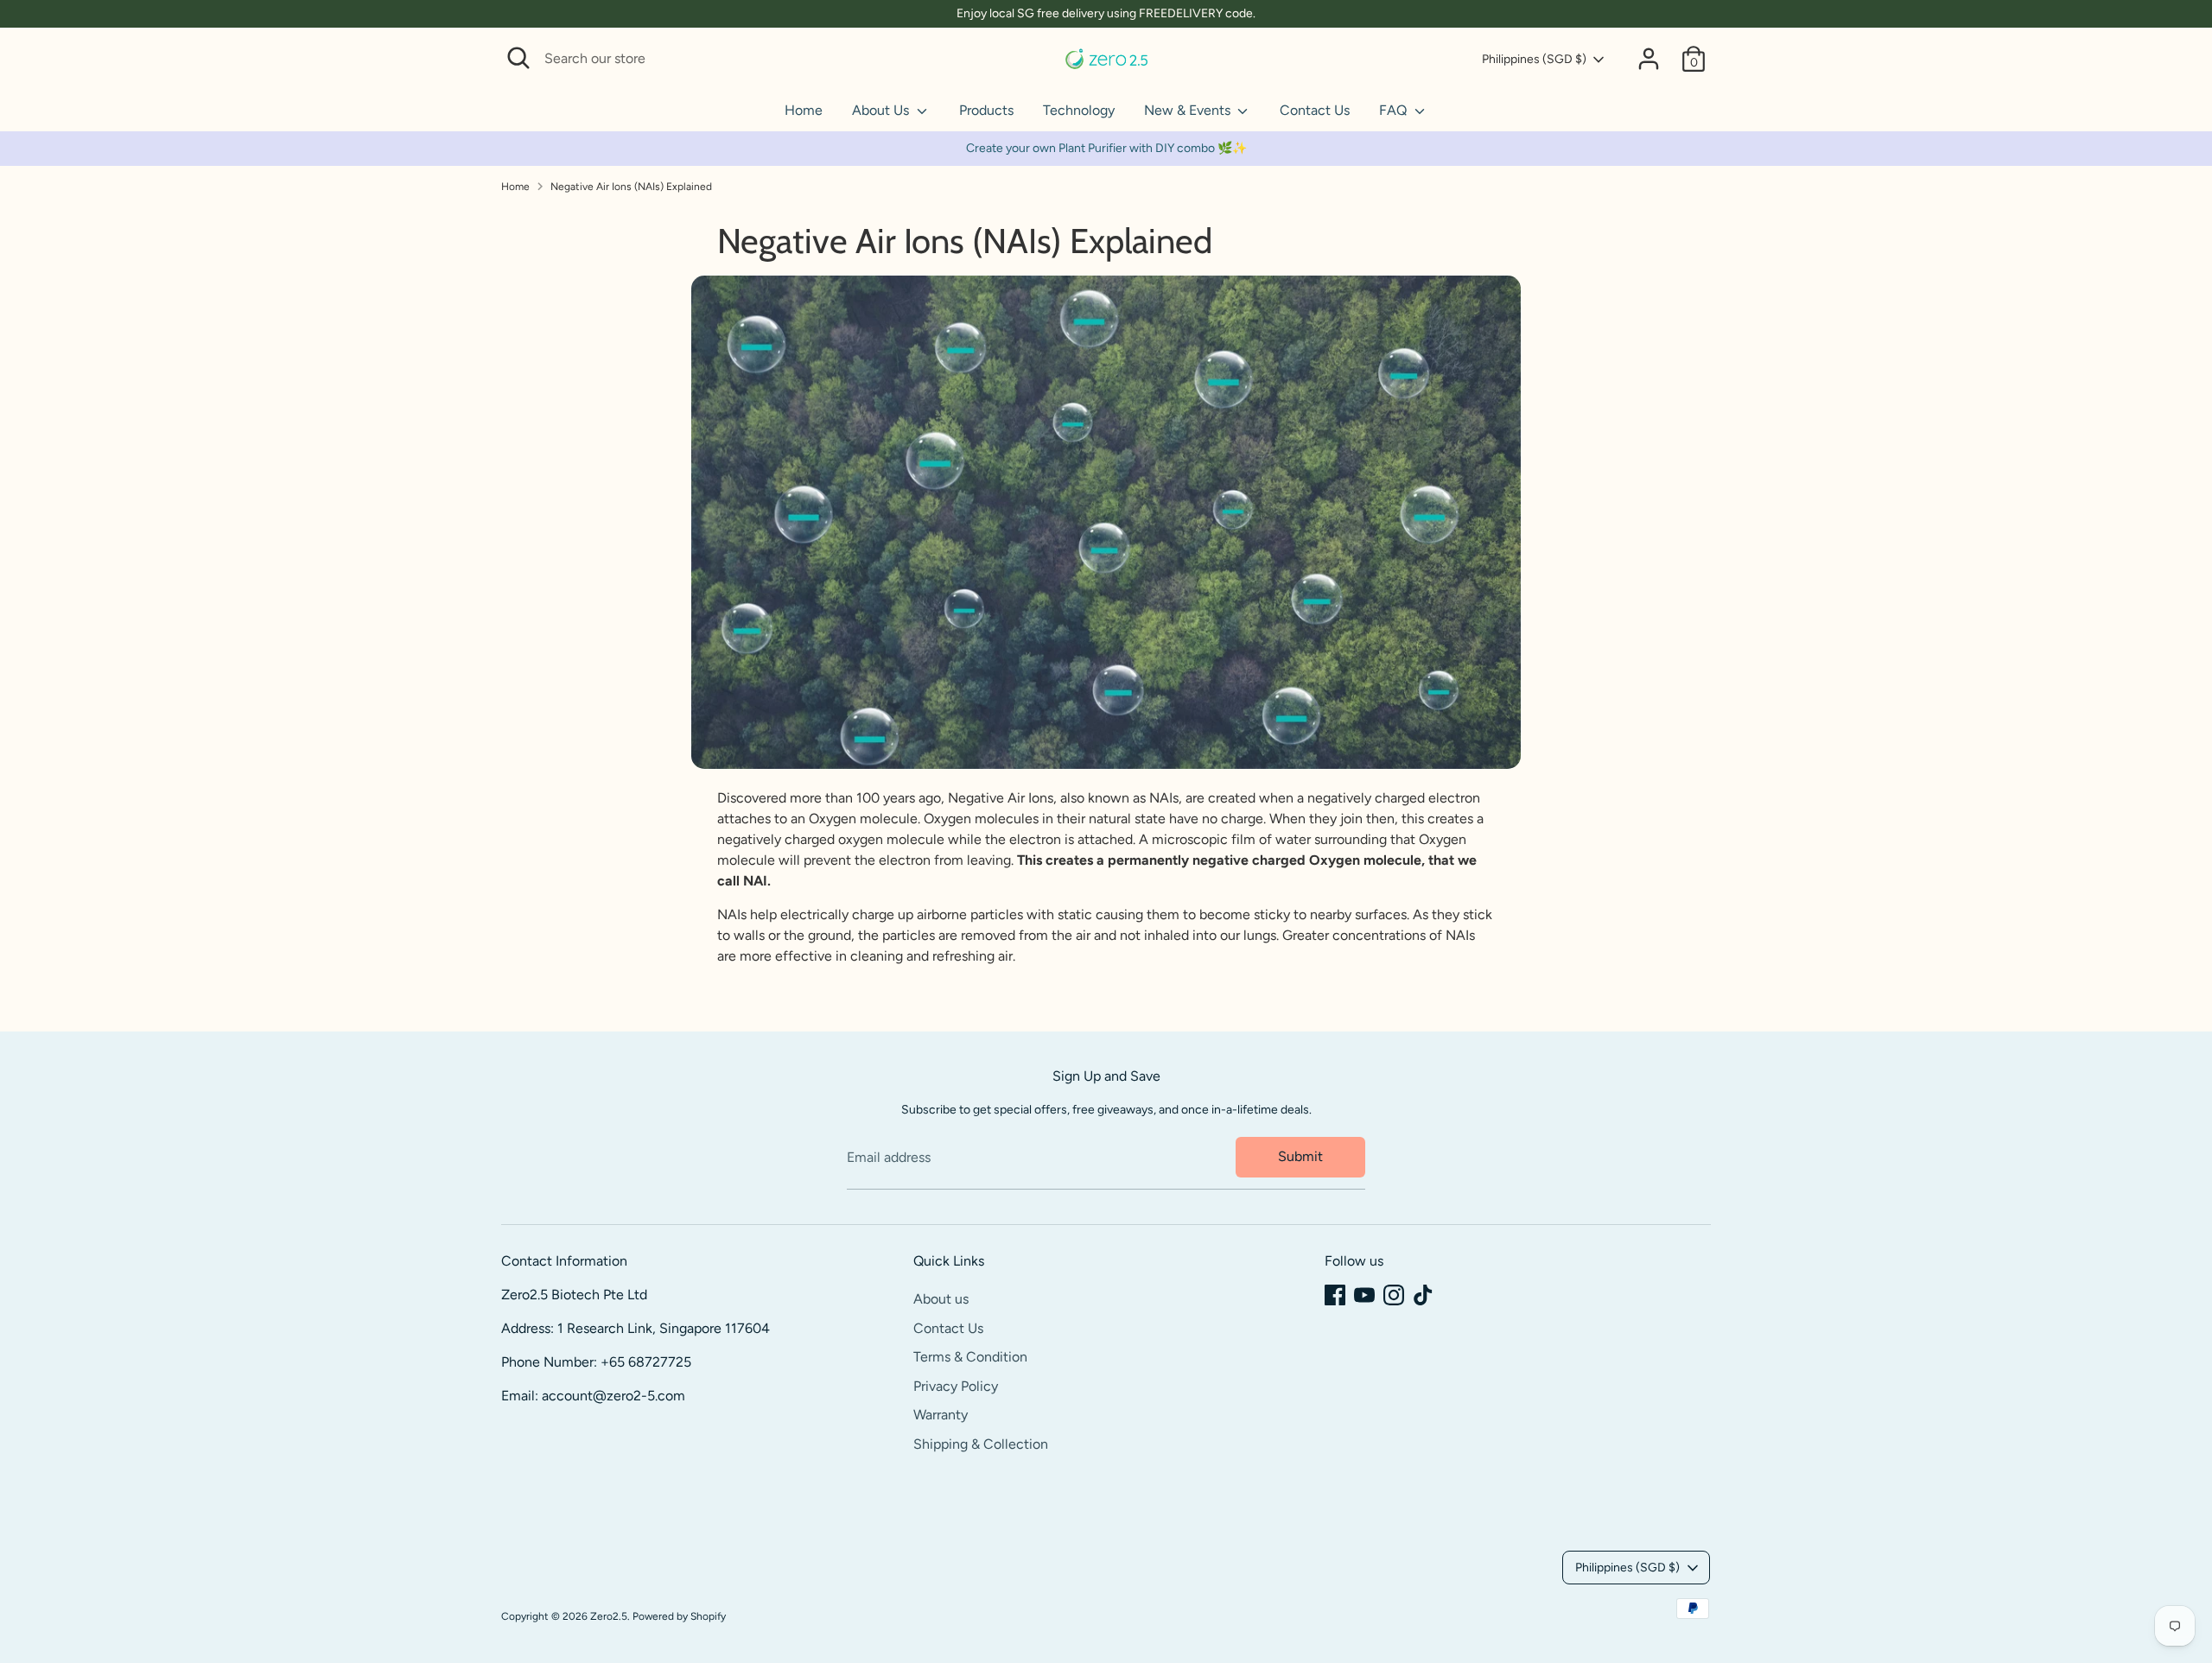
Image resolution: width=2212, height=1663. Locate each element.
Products (986, 110)
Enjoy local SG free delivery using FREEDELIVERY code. (1106, 13)
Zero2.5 (609, 1616)
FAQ (1395, 110)
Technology (1079, 110)
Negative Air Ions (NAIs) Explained (631, 187)
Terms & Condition (970, 1357)
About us (941, 1299)
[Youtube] (1364, 1295)
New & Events (1189, 110)
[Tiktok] (1423, 1295)
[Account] (1649, 59)
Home (804, 110)
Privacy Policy (956, 1386)
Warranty (941, 1415)
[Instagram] (1394, 1295)
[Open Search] (518, 58)
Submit (1300, 1156)
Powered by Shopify (679, 1616)
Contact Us (1315, 110)
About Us (882, 110)
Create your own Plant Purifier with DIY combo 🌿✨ (1106, 148)
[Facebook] (1335, 1295)
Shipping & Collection (981, 1444)
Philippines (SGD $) (1534, 59)
